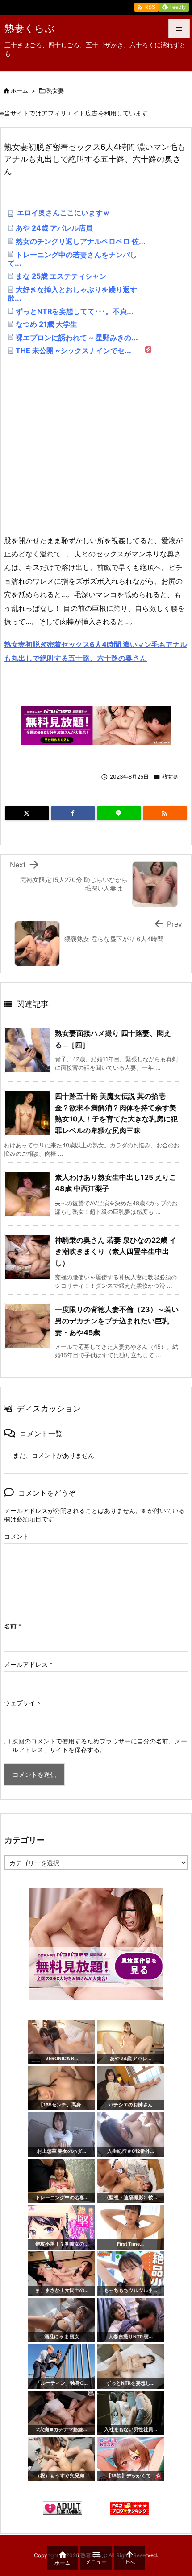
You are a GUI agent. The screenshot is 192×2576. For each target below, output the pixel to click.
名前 (13, 1626)
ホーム (19, 91)
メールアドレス (28, 1664)
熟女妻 (55, 91)
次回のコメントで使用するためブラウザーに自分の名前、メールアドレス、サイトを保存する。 (100, 1745)
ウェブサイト (23, 1703)
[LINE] (119, 813)
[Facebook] (73, 813)
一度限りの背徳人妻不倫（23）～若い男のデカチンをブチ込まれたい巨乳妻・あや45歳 (117, 1321)
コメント (17, 1536)
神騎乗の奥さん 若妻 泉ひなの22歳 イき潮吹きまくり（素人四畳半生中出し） (116, 1251)
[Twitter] (27, 813)
